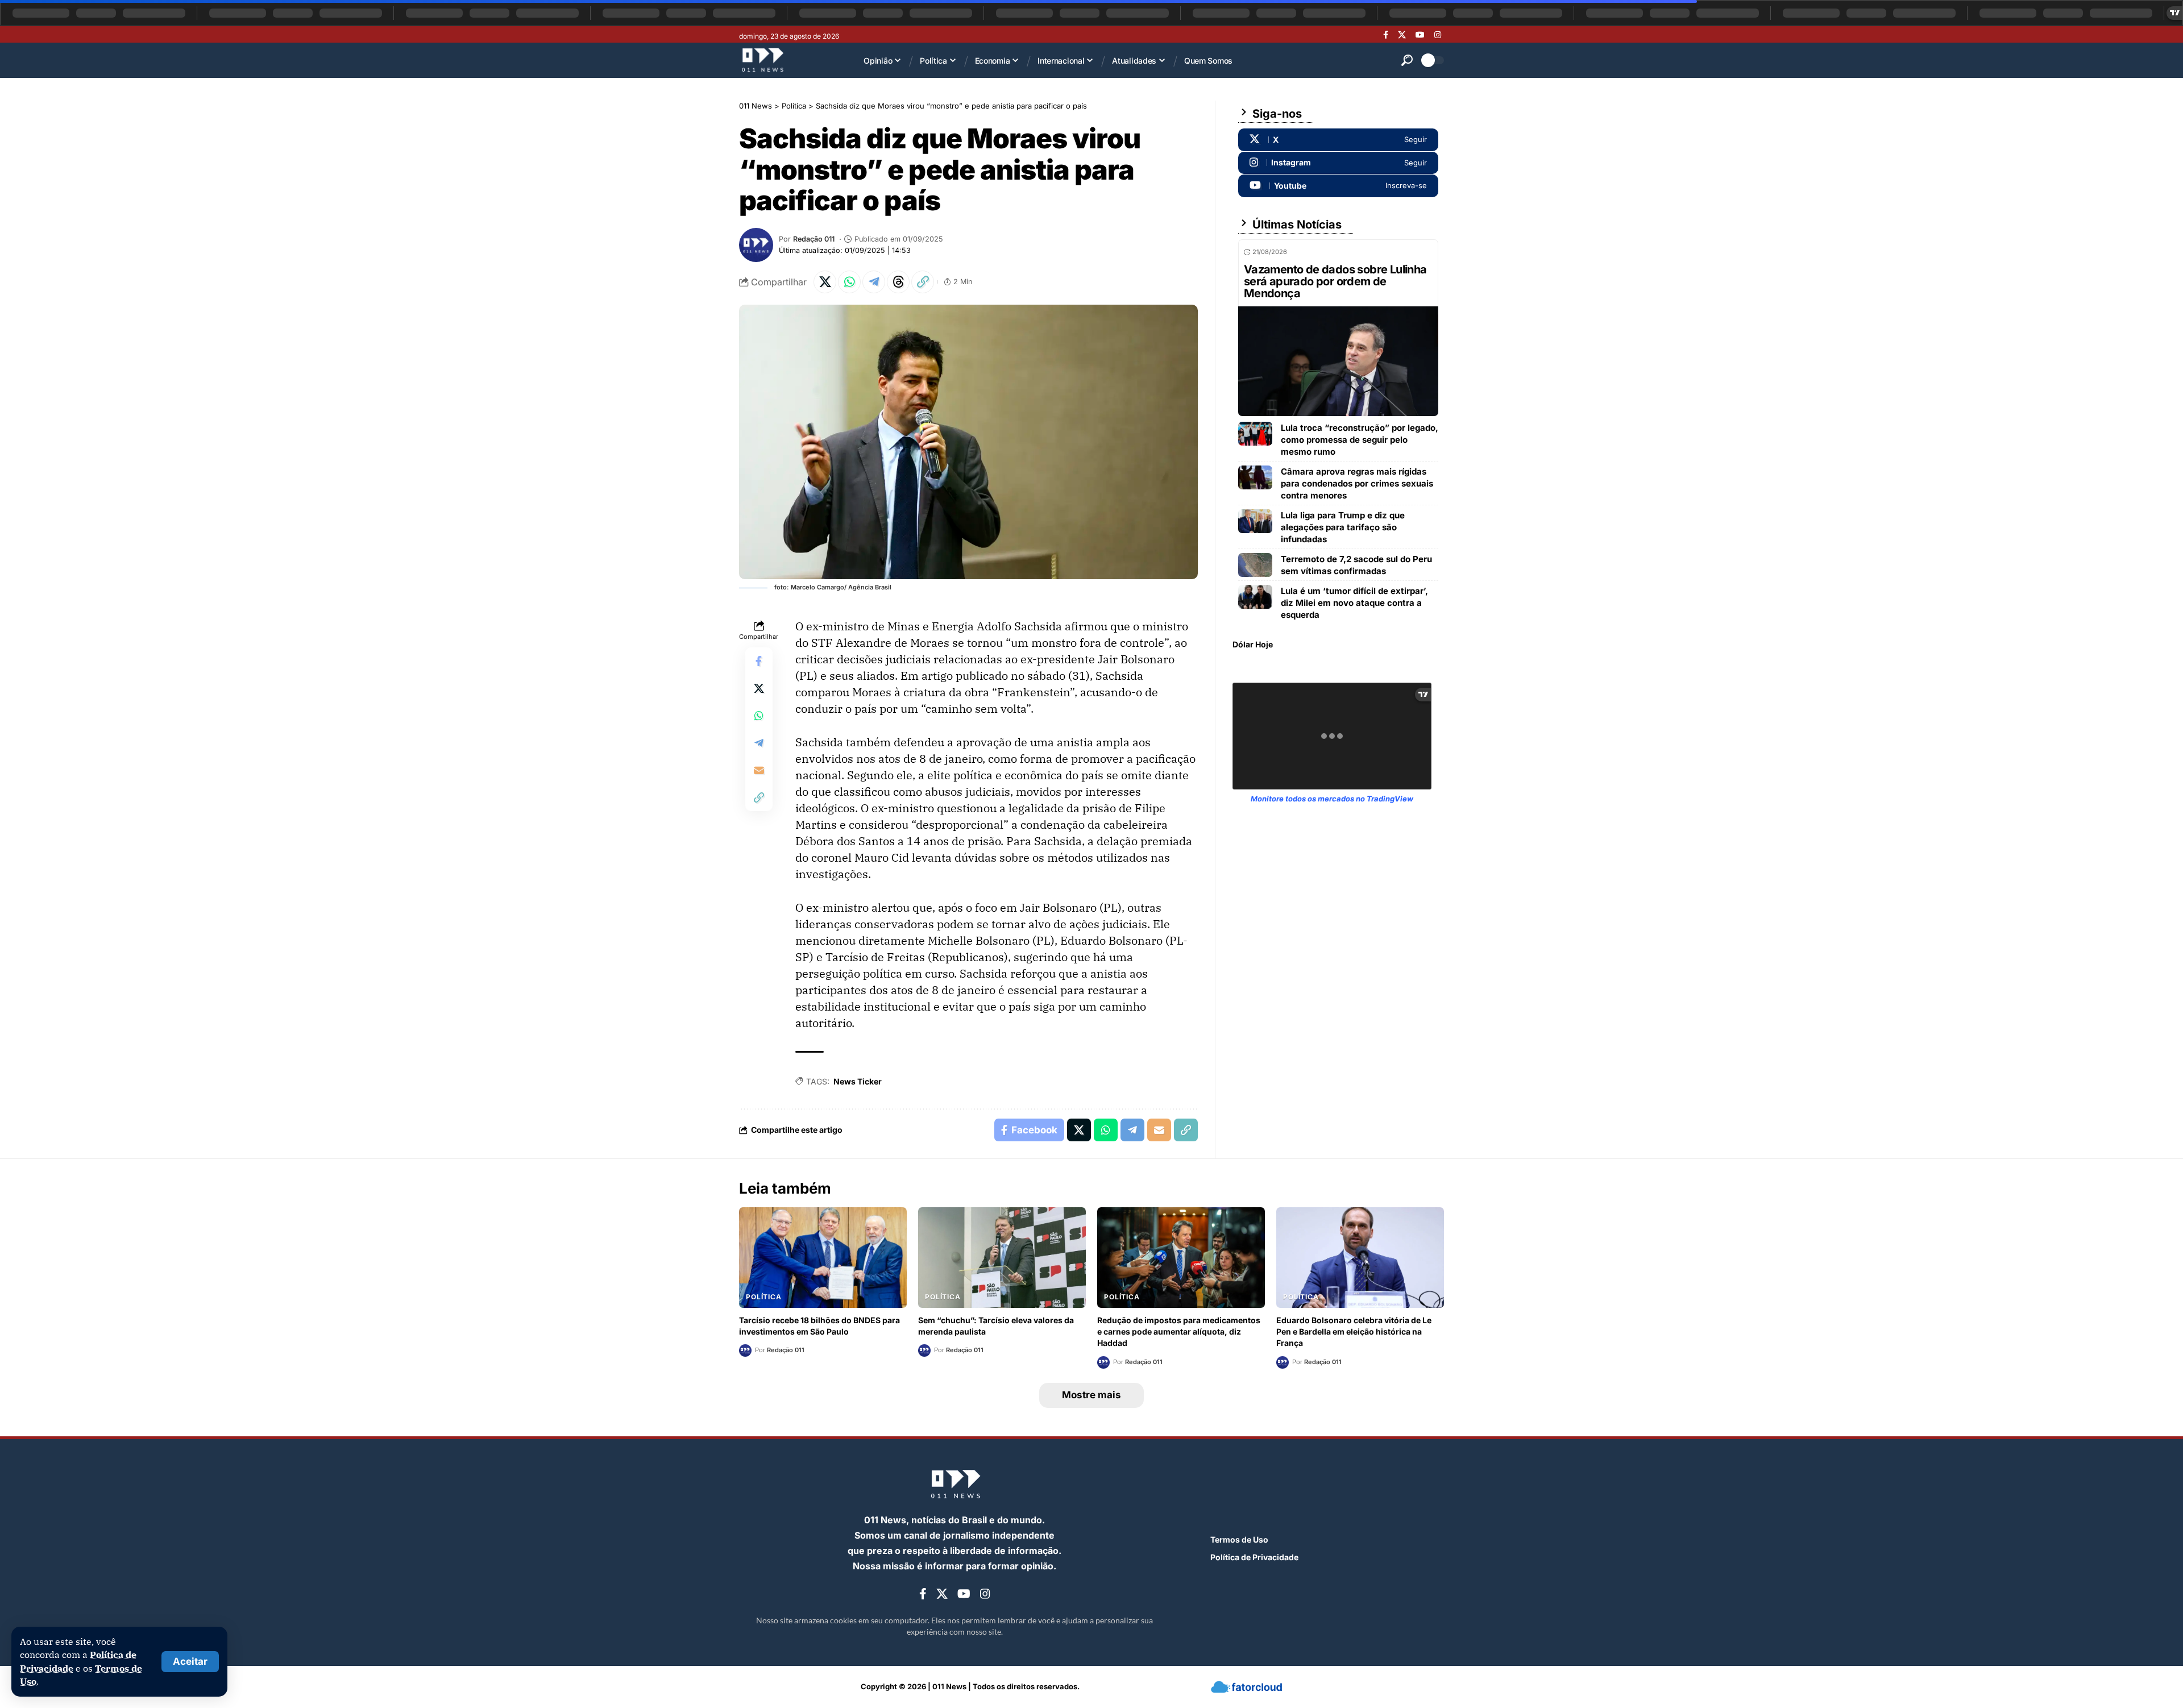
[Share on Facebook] (759, 661)
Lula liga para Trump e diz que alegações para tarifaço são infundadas (1343, 527)
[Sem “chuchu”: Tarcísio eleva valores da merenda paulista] (1002, 1258)
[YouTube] (1420, 35)
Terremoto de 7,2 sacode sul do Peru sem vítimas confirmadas (1356, 565)
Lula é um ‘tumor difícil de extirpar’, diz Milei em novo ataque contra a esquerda (1354, 603)
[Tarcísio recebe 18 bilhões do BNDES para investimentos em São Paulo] (823, 1258)
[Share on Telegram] (874, 282)
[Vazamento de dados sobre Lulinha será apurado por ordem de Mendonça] (1338, 361)
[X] (1402, 35)
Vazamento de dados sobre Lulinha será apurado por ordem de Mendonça (1335, 281)
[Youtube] (1338, 186)
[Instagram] (1438, 35)
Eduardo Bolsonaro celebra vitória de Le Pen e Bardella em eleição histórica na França (1354, 1332)
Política (764, 1297)
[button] (190, 1662)
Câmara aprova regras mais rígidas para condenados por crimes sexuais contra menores (1357, 483)
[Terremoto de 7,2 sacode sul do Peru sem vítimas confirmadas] (1255, 565)
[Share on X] (825, 282)
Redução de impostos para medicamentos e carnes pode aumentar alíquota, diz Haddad (1179, 1332)
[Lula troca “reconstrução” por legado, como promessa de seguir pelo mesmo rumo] (1255, 434)
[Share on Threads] (898, 282)
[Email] (759, 770)
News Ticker (858, 1081)
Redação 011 (814, 239)
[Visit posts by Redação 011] (756, 245)
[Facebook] (1386, 35)
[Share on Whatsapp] (849, 282)
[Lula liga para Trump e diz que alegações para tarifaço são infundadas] (1255, 521)
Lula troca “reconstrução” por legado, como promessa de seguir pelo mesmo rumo (1360, 440)
